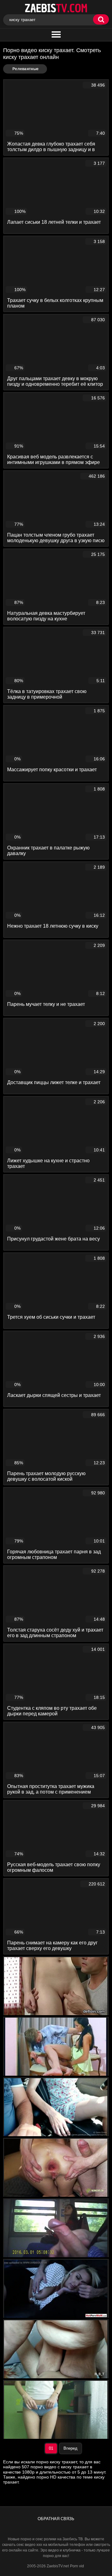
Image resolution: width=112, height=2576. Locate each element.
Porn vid (77, 2566)
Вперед (70, 2448)
